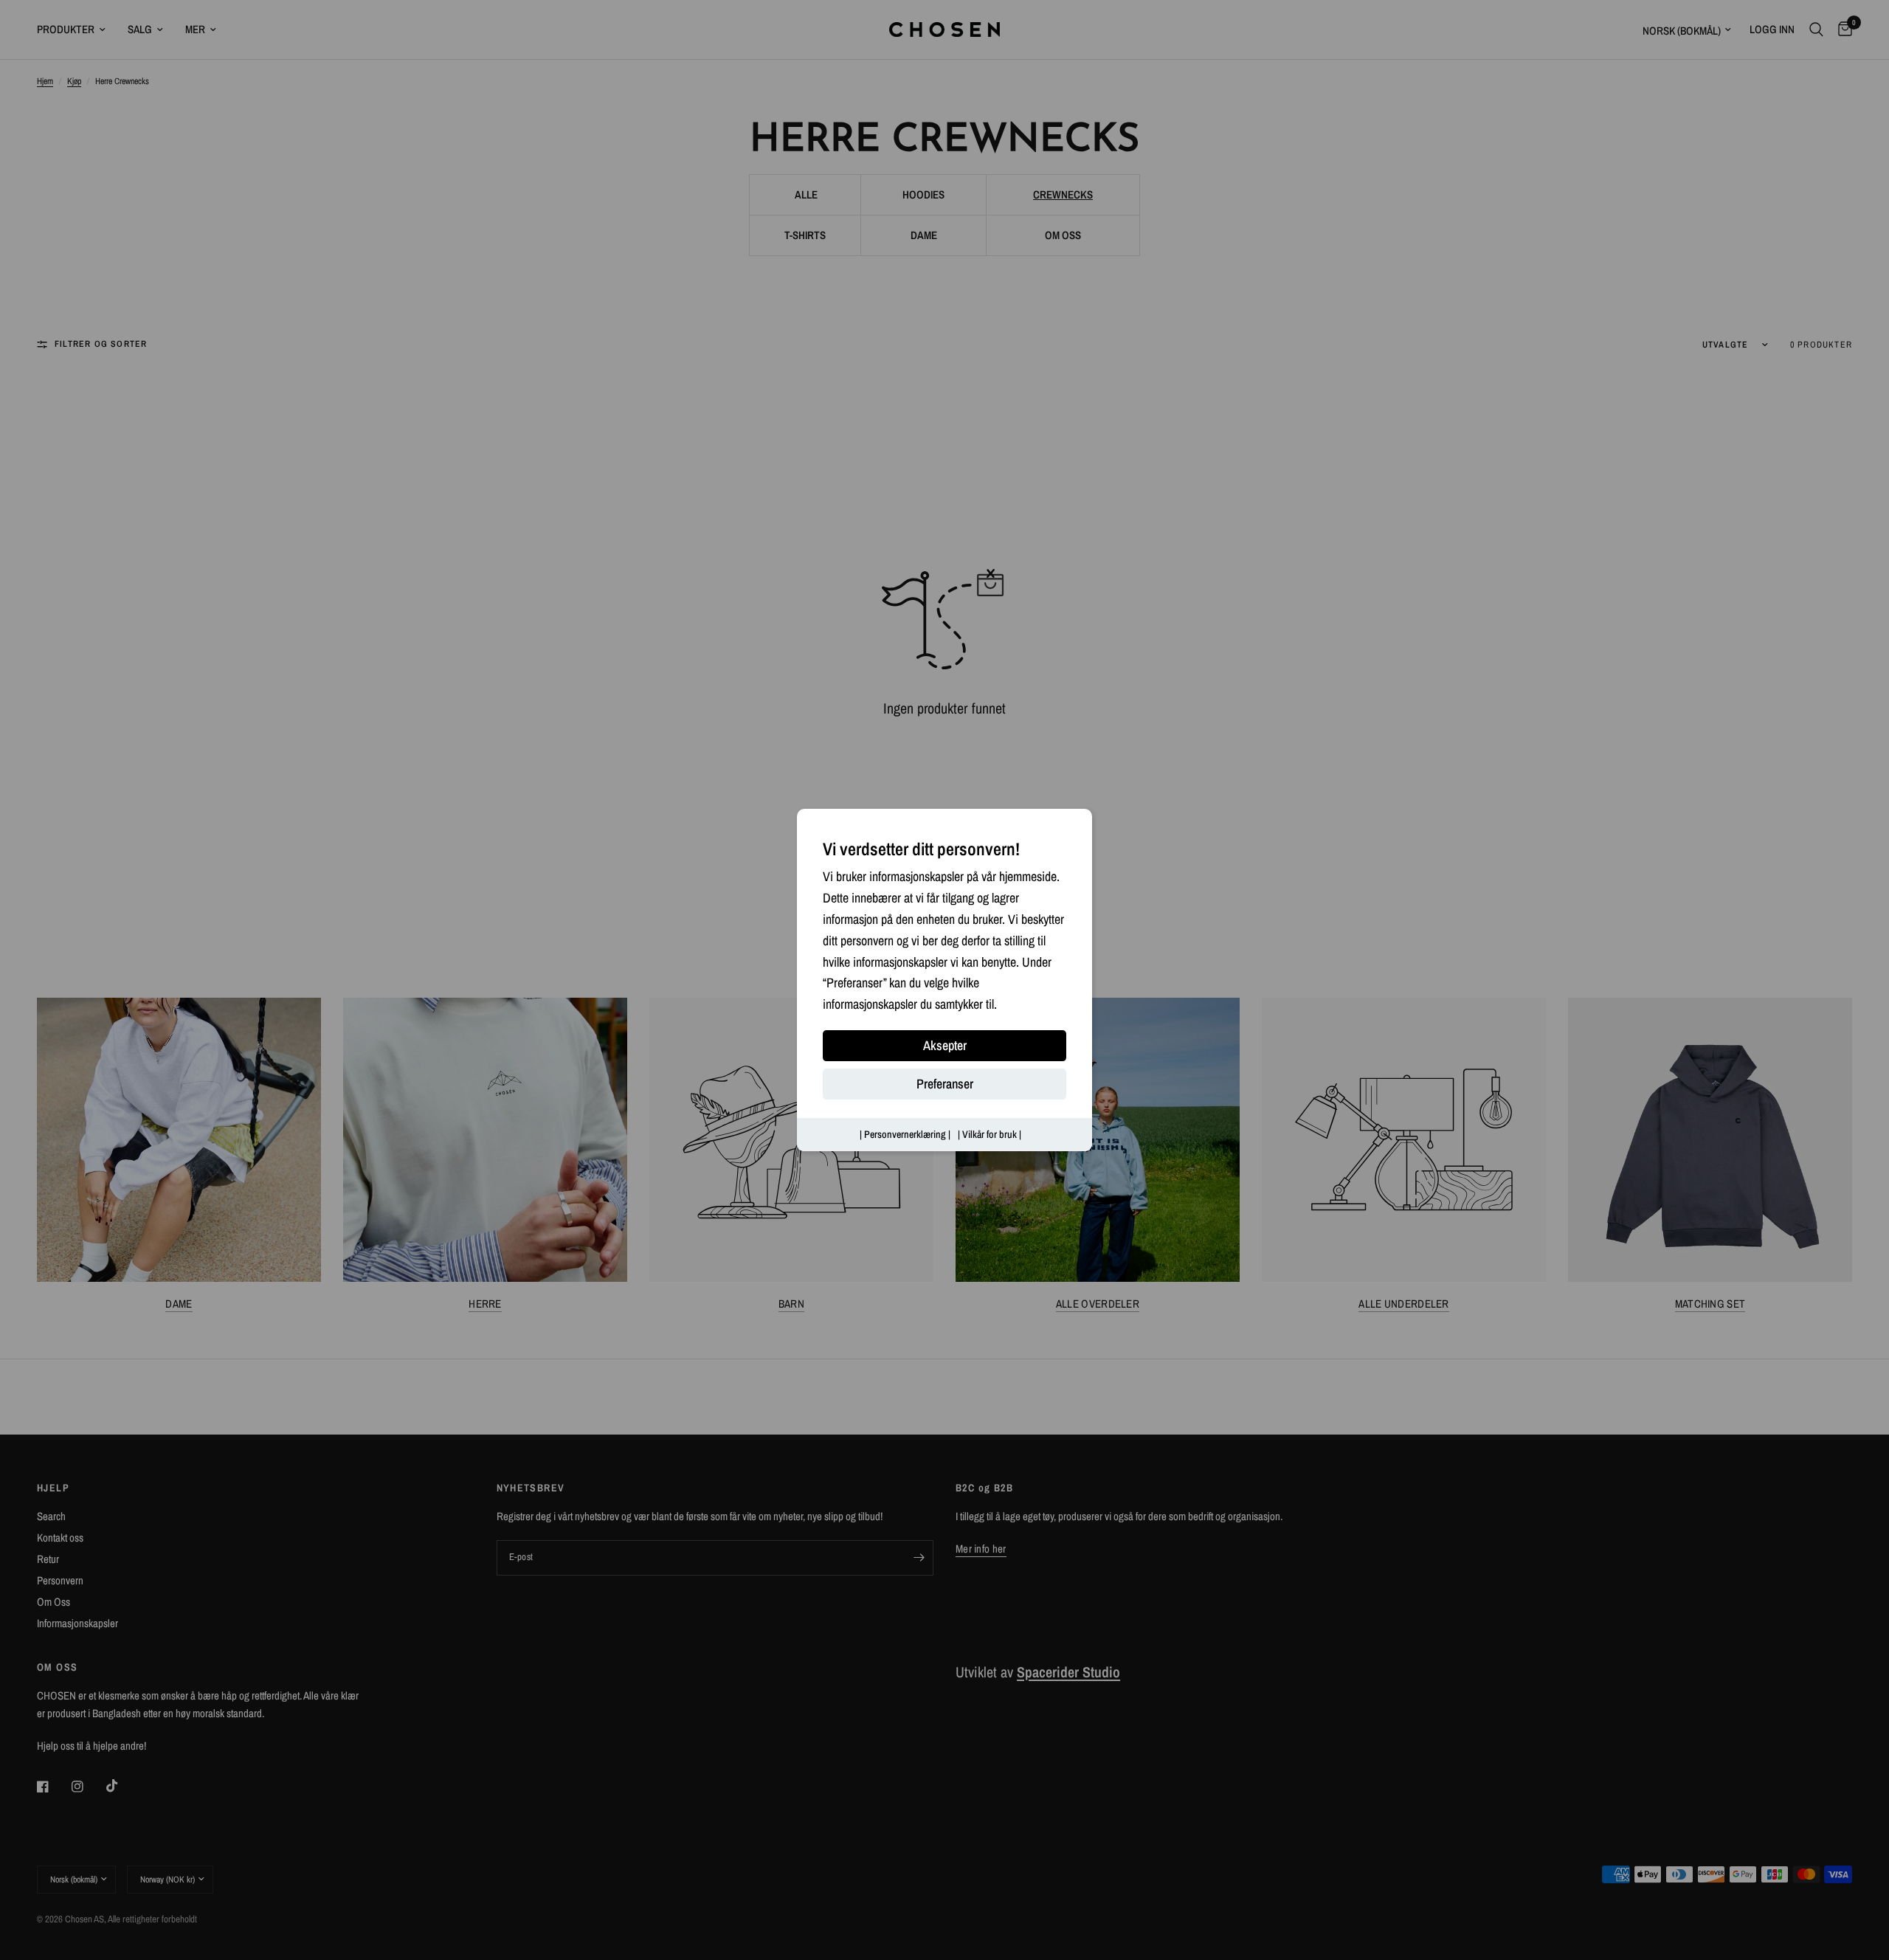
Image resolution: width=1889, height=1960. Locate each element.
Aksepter (945, 1045)
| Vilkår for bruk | (990, 1134)
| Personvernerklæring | (905, 1134)
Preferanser (945, 1084)
